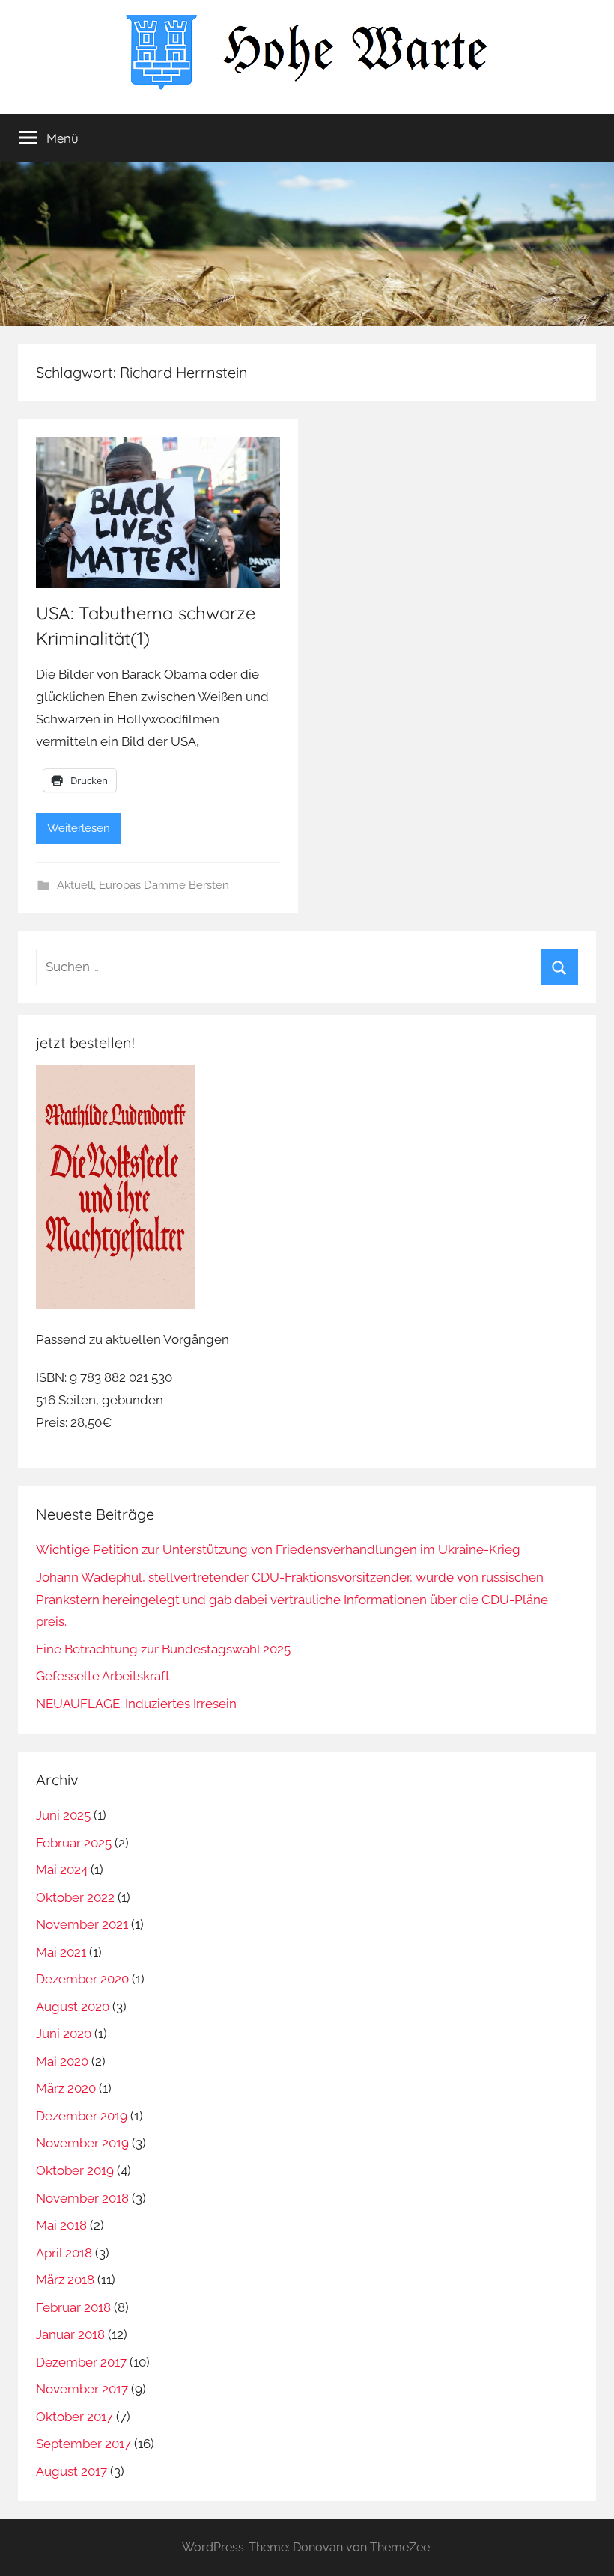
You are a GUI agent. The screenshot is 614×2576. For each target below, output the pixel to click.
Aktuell (75, 885)
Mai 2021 (61, 1952)
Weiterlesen (79, 828)
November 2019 (82, 2143)
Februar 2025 (74, 1843)
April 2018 (64, 2253)
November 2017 (82, 2389)
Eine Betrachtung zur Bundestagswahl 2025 (163, 1649)
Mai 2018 (61, 2225)
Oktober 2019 (75, 2170)
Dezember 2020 (82, 1979)
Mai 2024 (62, 1870)
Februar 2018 (73, 2307)
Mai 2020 (62, 2061)
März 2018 (65, 2280)
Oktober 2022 (75, 1897)
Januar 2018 (70, 2334)
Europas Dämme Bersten (164, 885)
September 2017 (83, 2444)
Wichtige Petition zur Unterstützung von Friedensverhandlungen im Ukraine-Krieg (278, 1549)
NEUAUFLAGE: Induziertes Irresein (136, 1704)
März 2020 (66, 2088)
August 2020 (73, 2007)
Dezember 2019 (82, 2116)
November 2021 (82, 1924)
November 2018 (82, 2198)
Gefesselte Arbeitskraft (103, 1676)
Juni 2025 (63, 1815)
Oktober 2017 (75, 2417)
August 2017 (72, 2471)
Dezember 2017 (81, 2362)
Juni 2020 (64, 2034)
